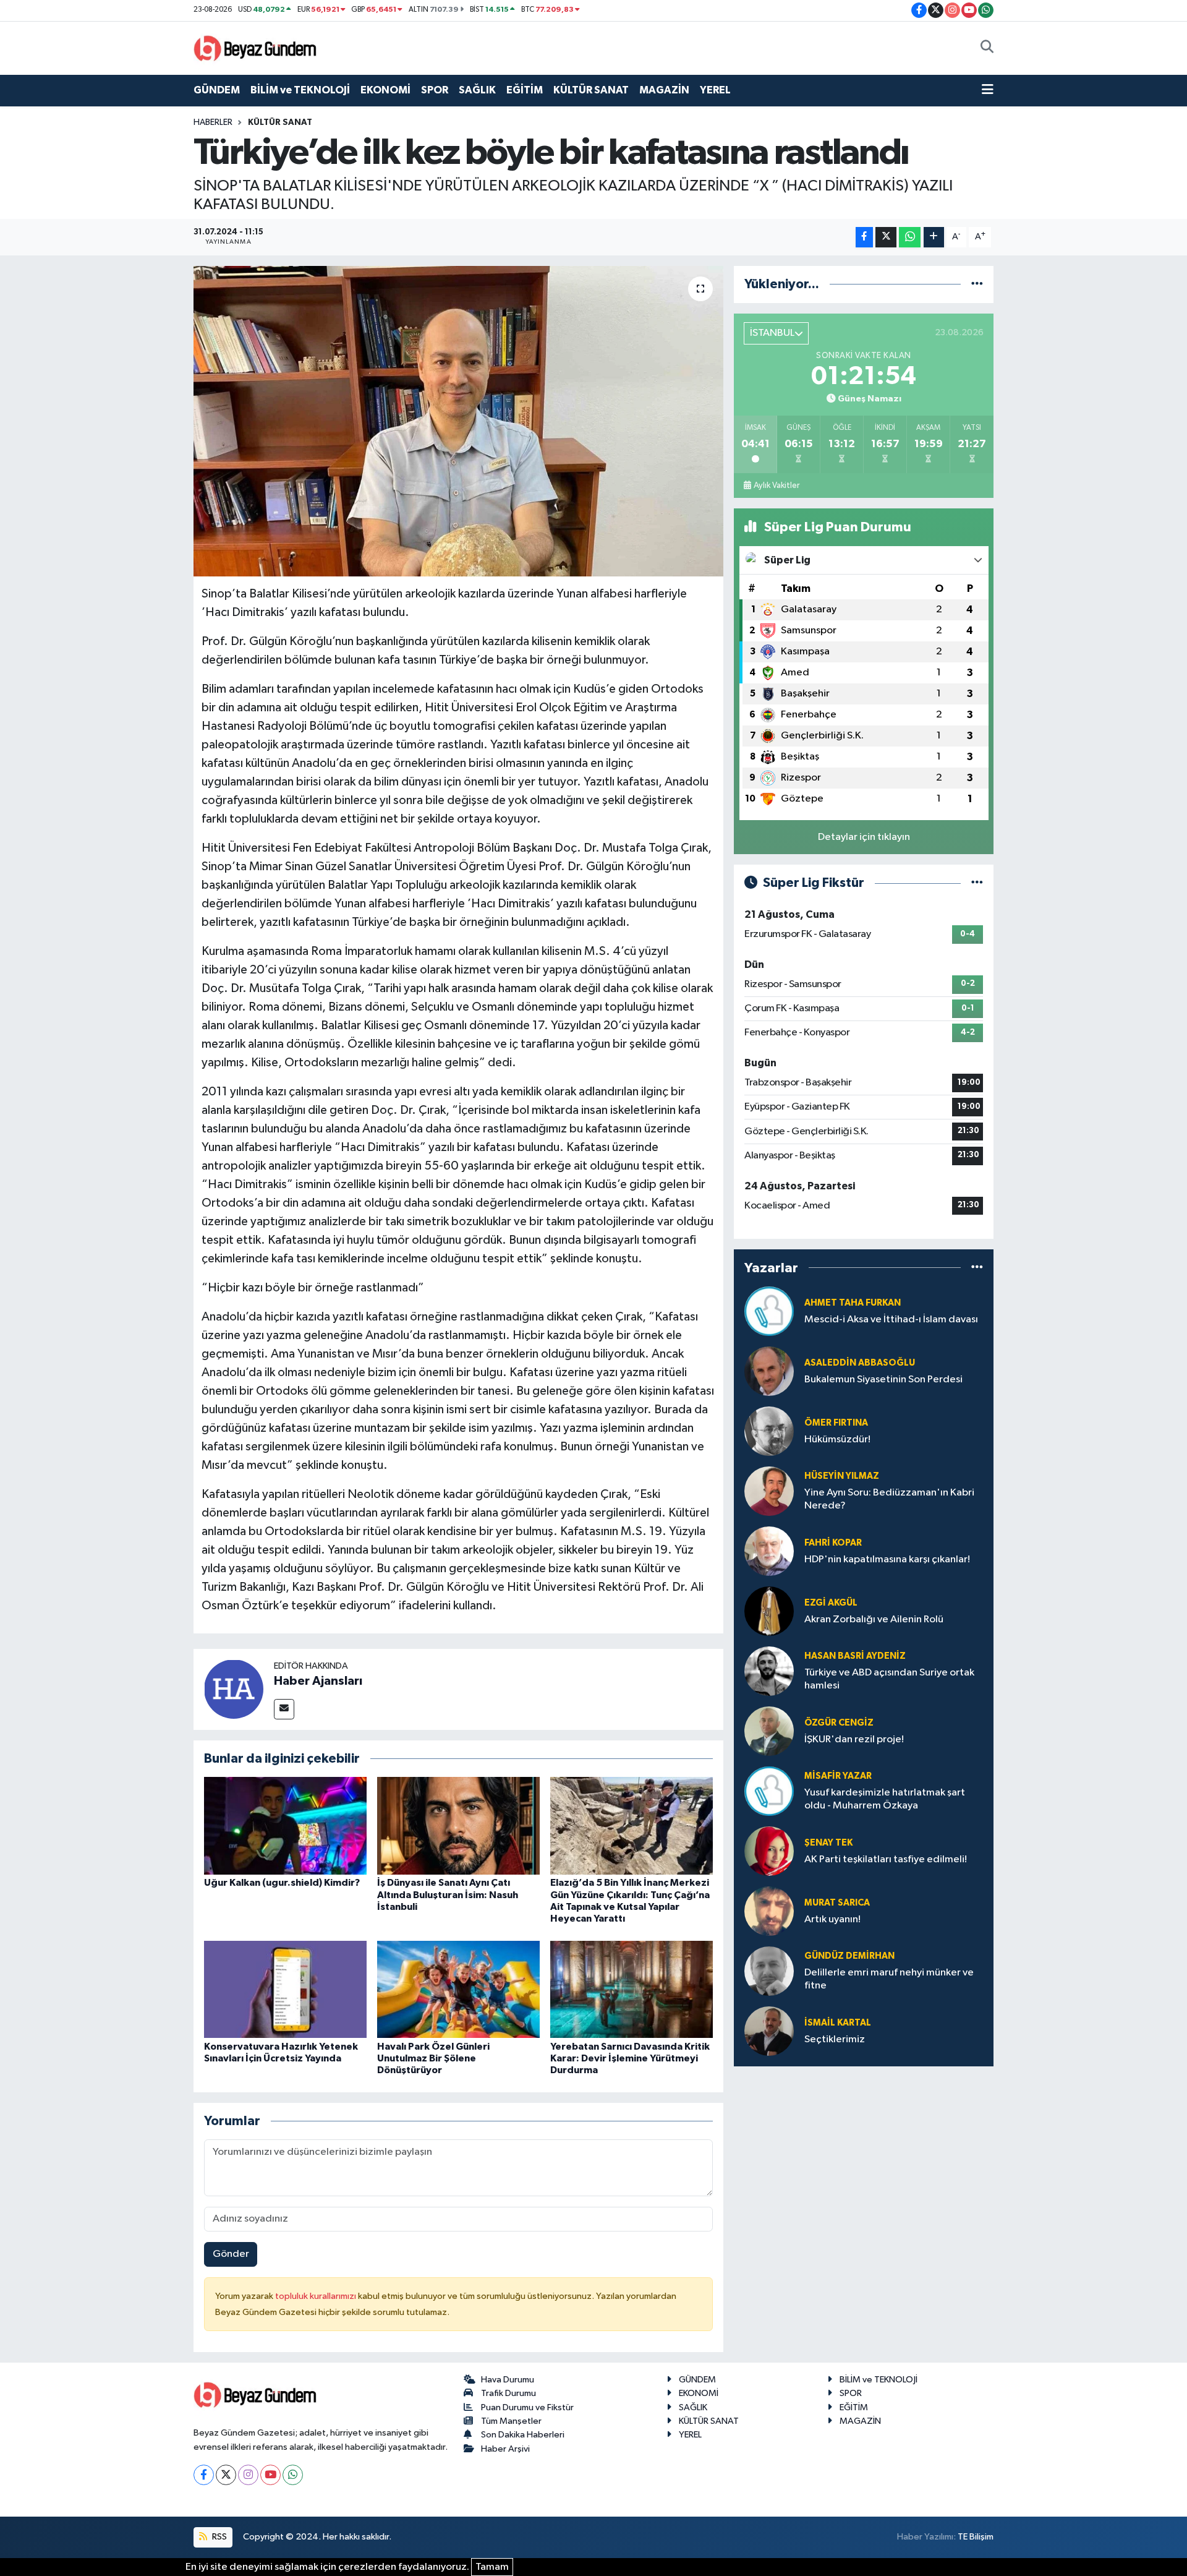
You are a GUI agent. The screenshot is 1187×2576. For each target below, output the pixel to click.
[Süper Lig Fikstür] (977, 883)
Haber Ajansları (318, 1681)
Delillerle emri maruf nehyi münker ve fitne (889, 1979)
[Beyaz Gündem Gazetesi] (255, 47)
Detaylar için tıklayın (864, 837)
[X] (226, 2475)
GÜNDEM (217, 90)
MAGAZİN (664, 90)
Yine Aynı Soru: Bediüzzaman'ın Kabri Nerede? (889, 1499)
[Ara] (987, 48)
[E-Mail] (284, 1709)
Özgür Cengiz (839, 1723)
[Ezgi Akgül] (769, 1611)
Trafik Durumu (508, 2393)
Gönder (231, 2254)
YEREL (715, 90)
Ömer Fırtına (836, 1423)
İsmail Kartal (838, 2023)
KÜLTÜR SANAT (591, 90)
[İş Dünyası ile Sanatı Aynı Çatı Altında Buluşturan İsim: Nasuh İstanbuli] (458, 1825)
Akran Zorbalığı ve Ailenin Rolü (874, 1620)
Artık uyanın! (832, 1919)
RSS (219, 2537)
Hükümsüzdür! (837, 1440)
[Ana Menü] (988, 90)
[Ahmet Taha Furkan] (769, 1311)
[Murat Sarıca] (769, 1911)
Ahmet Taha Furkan (853, 1303)
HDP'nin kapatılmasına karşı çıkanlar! (887, 1560)
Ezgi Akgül (831, 1603)
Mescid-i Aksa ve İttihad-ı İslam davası (891, 1320)
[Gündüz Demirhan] (769, 1971)
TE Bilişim (976, 2537)
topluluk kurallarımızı (317, 2296)
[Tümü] (977, 284)
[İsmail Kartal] (769, 2031)
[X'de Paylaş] (886, 237)
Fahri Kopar (833, 1543)
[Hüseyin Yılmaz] (769, 1491)
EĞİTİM (525, 90)
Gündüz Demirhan (849, 1956)
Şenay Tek (828, 1843)
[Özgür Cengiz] (769, 1731)
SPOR (435, 90)
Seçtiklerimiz (835, 2039)
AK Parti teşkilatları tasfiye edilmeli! (886, 1859)
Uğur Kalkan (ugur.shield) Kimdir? (282, 1883)
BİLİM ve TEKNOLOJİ (300, 90)
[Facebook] (204, 2475)
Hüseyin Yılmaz (842, 1476)
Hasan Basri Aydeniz (855, 1656)
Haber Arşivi (505, 2449)
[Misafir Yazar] (769, 1791)
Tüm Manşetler (511, 2421)
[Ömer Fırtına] (769, 1431)
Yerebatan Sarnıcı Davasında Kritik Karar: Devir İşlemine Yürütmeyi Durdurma (630, 2058)
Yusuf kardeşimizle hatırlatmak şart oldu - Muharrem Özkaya (885, 1799)
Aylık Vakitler (776, 486)
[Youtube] (270, 2475)
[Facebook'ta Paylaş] (864, 237)
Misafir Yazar (838, 1776)
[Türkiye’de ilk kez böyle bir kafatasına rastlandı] (458, 421)
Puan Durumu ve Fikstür (527, 2407)
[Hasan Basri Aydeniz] (769, 1671)
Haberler (213, 122)
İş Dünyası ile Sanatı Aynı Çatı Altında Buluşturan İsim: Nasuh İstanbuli (448, 1894)
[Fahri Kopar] (769, 1551)
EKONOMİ (385, 90)
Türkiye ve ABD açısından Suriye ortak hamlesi (889, 1679)
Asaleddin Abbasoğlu (860, 1363)
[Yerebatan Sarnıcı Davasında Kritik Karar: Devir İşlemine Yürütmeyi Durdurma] (632, 1989)
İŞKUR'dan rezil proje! (854, 1739)
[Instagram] (248, 2475)
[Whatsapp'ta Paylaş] (910, 237)
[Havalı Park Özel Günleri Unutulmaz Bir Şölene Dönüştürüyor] (458, 1989)
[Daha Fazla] (934, 237)
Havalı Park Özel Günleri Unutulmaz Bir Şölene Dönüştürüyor (433, 2058)
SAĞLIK (477, 90)
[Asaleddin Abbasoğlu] (769, 1371)
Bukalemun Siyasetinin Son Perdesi (883, 1380)
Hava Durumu (508, 2380)
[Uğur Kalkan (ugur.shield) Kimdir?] (285, 1825)
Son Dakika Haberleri (523, 2435)
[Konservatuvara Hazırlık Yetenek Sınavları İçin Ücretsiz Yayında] (285, 1989)
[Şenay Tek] (769, 1851)
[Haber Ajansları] (234, 1689)
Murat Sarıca (837, 1903)
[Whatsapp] (293, 2475)
